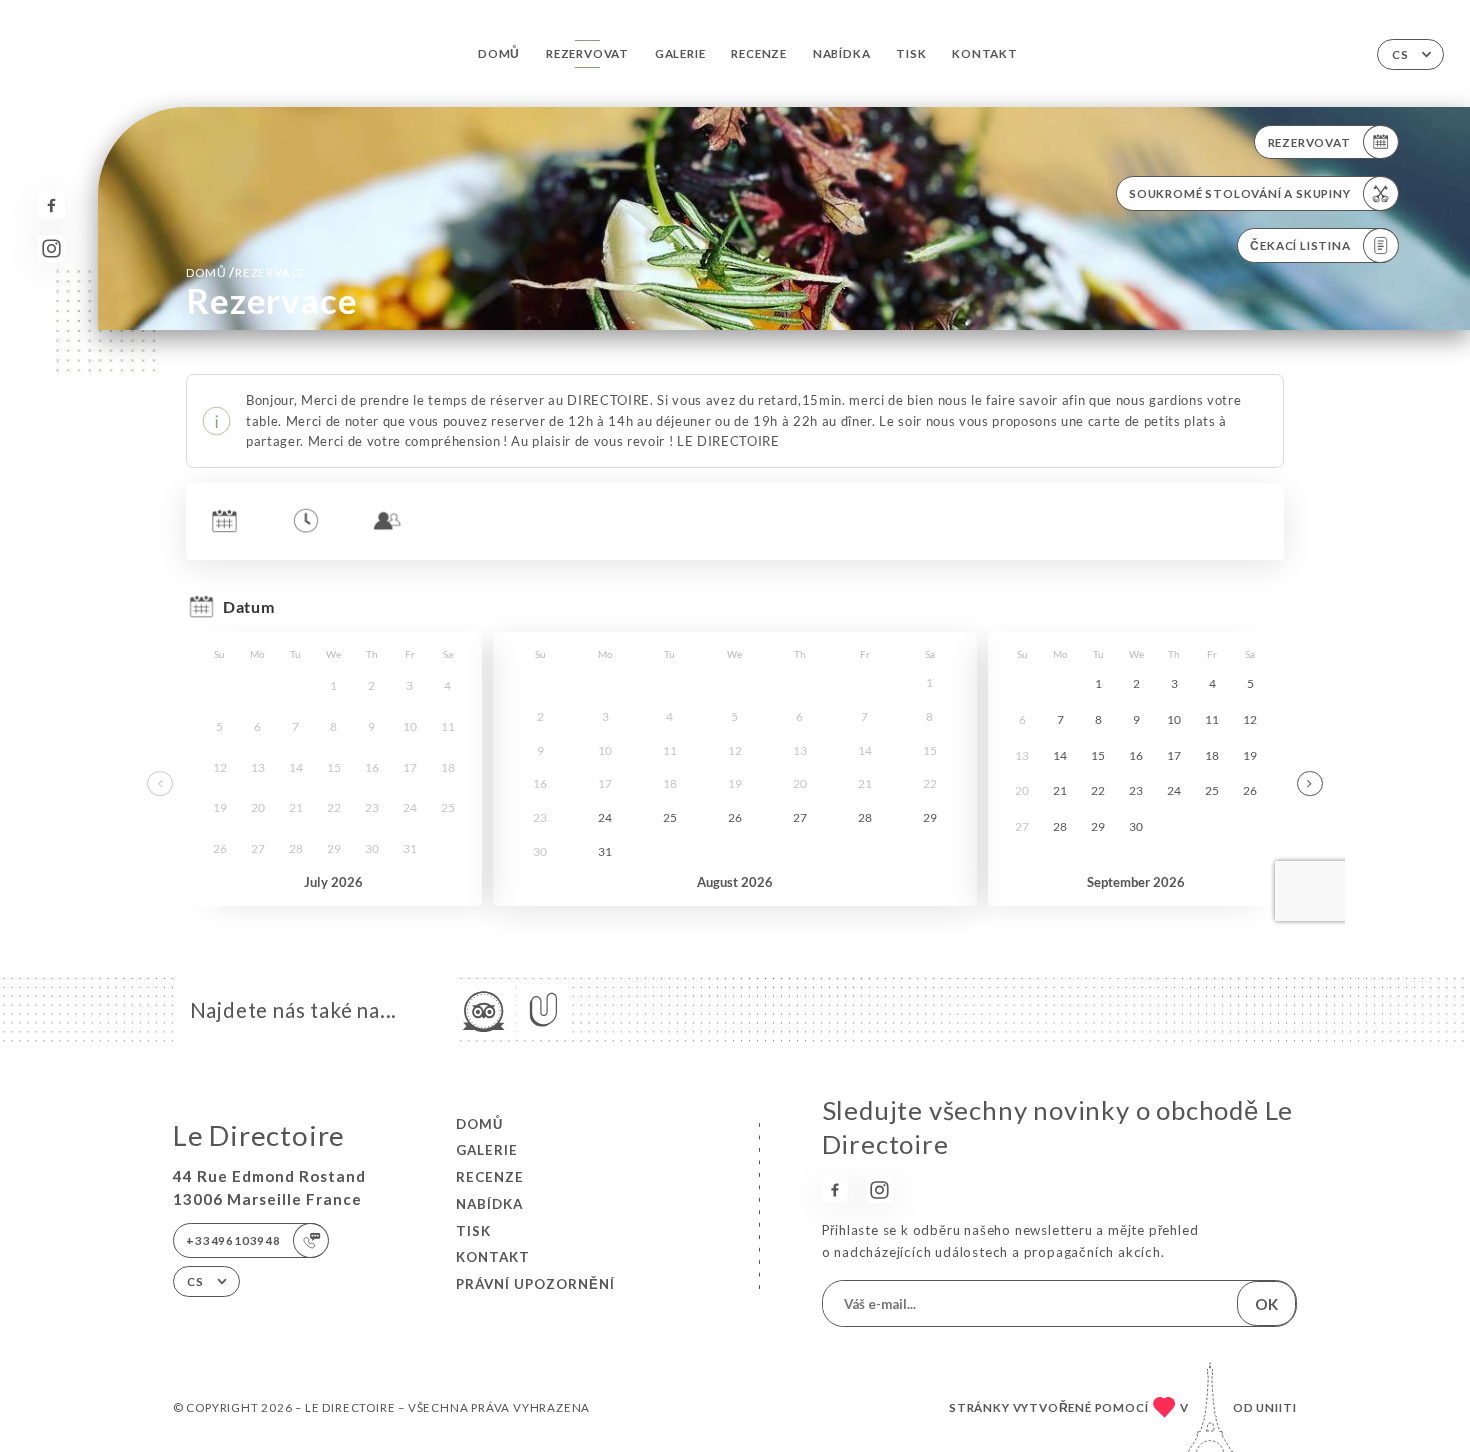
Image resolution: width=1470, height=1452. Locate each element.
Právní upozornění (535, 1284)
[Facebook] (51, 205)
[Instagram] (51, 248)
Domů (499, 53)
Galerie (680, 53)
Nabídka (842, 53)
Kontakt (985, 53)
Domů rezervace (246, 272)
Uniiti (1276, 1407)
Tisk (911, 53)
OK (1266, 1304)
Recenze (759, 53)
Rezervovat (587, 53)
